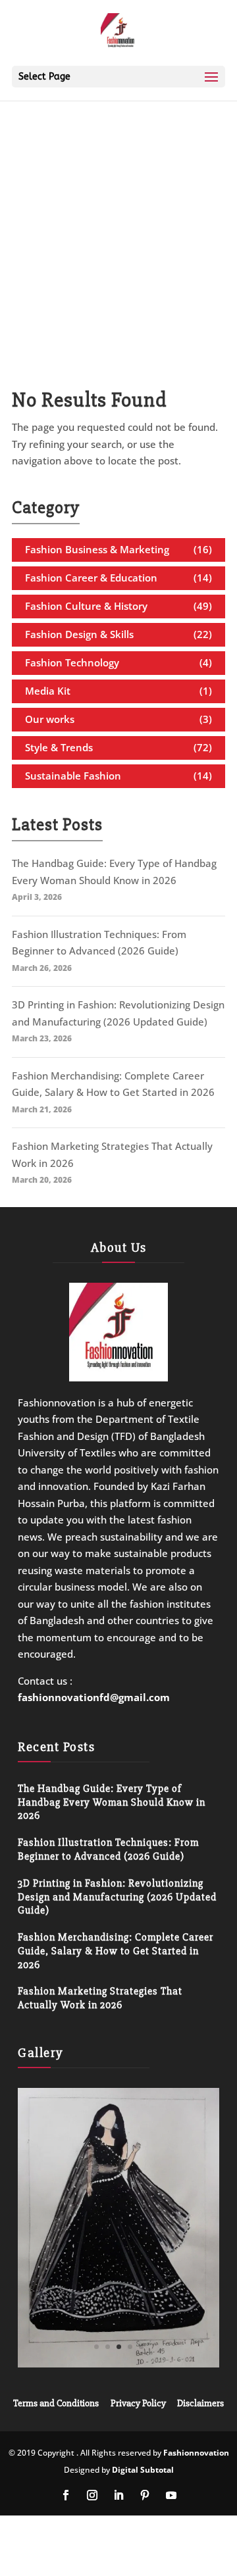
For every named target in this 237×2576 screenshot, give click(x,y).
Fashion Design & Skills (79, 634)
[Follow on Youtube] (171, 2495)
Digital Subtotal (143, 2470)
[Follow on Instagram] (92, 2495)
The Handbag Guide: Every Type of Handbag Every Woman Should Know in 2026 (112, 1802)
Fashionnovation (196, 2453)
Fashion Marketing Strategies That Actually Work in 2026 (100, 1998)
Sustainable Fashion (73, 776)
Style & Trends (59, 747)
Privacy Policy (138, 2403)
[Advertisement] (118, 224)
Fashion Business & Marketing (97, 549)
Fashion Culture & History (86, 606)
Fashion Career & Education (91, 578)
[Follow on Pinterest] (145, 2495)
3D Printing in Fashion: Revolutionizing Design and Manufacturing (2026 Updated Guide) (117, 1897)
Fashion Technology (72, 662)
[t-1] (118, 2364)
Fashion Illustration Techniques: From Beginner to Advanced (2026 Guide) (108, 1849)
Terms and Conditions (56, 2403)
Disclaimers (200, 2403)
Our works (50, 719)
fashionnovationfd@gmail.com (94, 1697)
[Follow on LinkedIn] (118, 2495)
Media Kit (48, 691)
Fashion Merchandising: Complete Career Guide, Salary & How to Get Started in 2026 (116, 1951)
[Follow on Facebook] (66, 2495)
